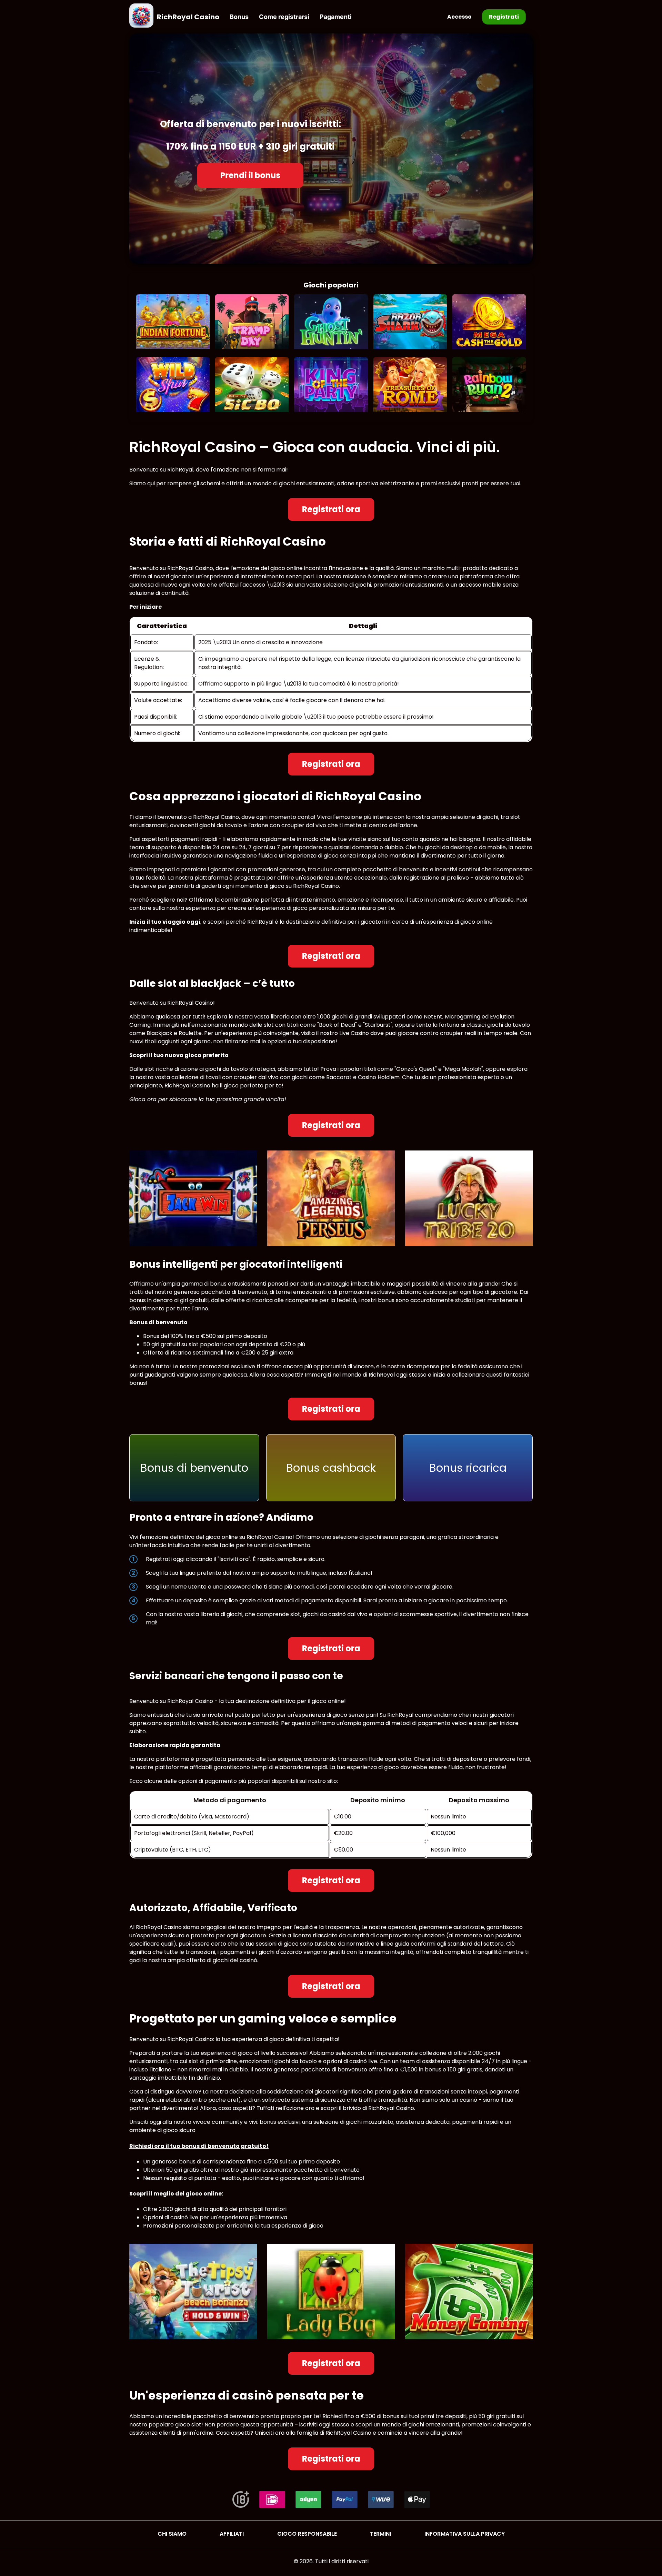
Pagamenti (336, 17)
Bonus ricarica (468, 1468)
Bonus (239, 17)
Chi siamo (172, 2534)
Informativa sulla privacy (465, 2534)
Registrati (504, 17)
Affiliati (232, 2534)
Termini (380, 2534)
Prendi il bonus (250, 175)
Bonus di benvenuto (194, 1468)
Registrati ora (331, 509)
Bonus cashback (331, 1468)
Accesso (459, 17)
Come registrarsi (284, 17)
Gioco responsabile (307, 2534)
